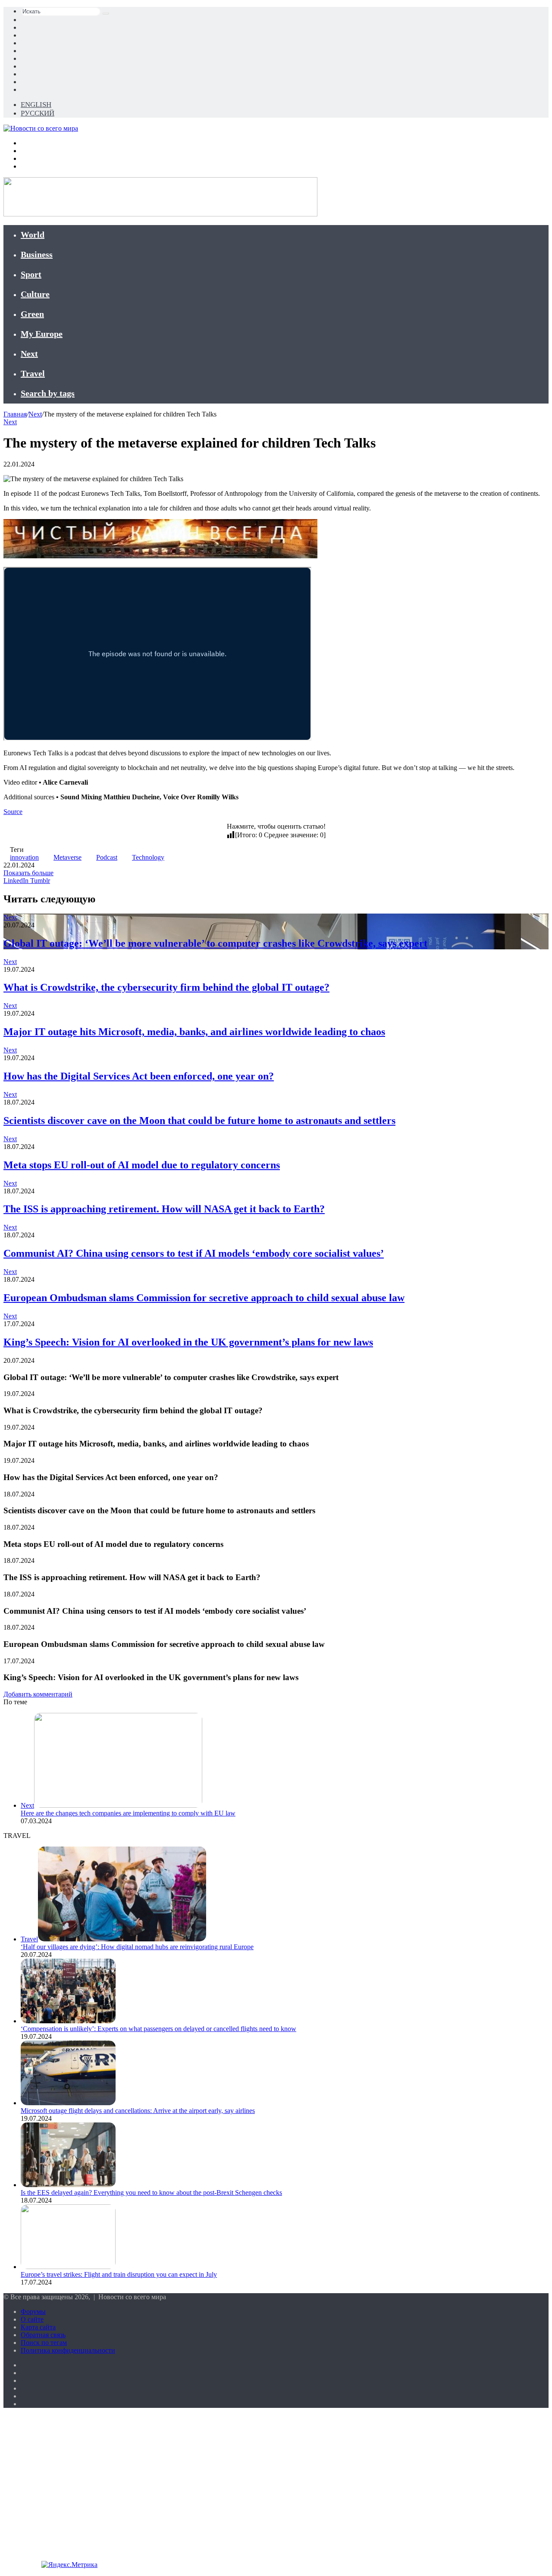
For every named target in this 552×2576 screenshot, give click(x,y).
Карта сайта (38, 2327)
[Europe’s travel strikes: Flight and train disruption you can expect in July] (68, 2267)
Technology (148, 857)
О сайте (32, 2319)
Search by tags (48, 393)
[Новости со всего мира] (41, 128)
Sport (31, 274)
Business (37, 254)
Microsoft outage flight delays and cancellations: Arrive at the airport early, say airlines (138, 2111)
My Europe (42, 334)
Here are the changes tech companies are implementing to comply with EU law (128, 1813)
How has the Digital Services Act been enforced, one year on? (139, 1076)
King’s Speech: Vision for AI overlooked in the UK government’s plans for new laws (188, 1342)
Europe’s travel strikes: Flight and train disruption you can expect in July (119, 2274)
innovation (24, 857)
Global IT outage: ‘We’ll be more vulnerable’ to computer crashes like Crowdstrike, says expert (215, 943)
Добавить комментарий (38, 1694)
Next (29, 354)
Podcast (107, 857)
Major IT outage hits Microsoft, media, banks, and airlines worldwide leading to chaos (194, 1032)
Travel (33, 373)
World (33, 235)
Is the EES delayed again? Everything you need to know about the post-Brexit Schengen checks (151, 2193)
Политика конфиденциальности (68, 2350)
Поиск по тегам (44, 2343)
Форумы (33, 2312)
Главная (15, 414)
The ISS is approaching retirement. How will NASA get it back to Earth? (164, 1209)
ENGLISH (36, 105)
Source (13, 812)
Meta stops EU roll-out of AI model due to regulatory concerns (142, 1165)
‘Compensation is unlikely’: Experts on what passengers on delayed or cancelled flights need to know (158, 2029)
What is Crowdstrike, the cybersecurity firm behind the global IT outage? (166, 987)
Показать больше (28, 873)
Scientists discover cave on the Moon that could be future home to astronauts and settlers (199, 1121)
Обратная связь (43, 2335)
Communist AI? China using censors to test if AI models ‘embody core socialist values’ (194, 1253)
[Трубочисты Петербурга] (160, 556)
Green (32, 314)
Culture (35, 294)
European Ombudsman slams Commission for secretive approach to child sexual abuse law (204, 1298)
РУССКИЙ (38, 113)
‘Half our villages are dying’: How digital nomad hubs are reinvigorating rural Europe (137, 1947)
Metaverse (67, 857)
